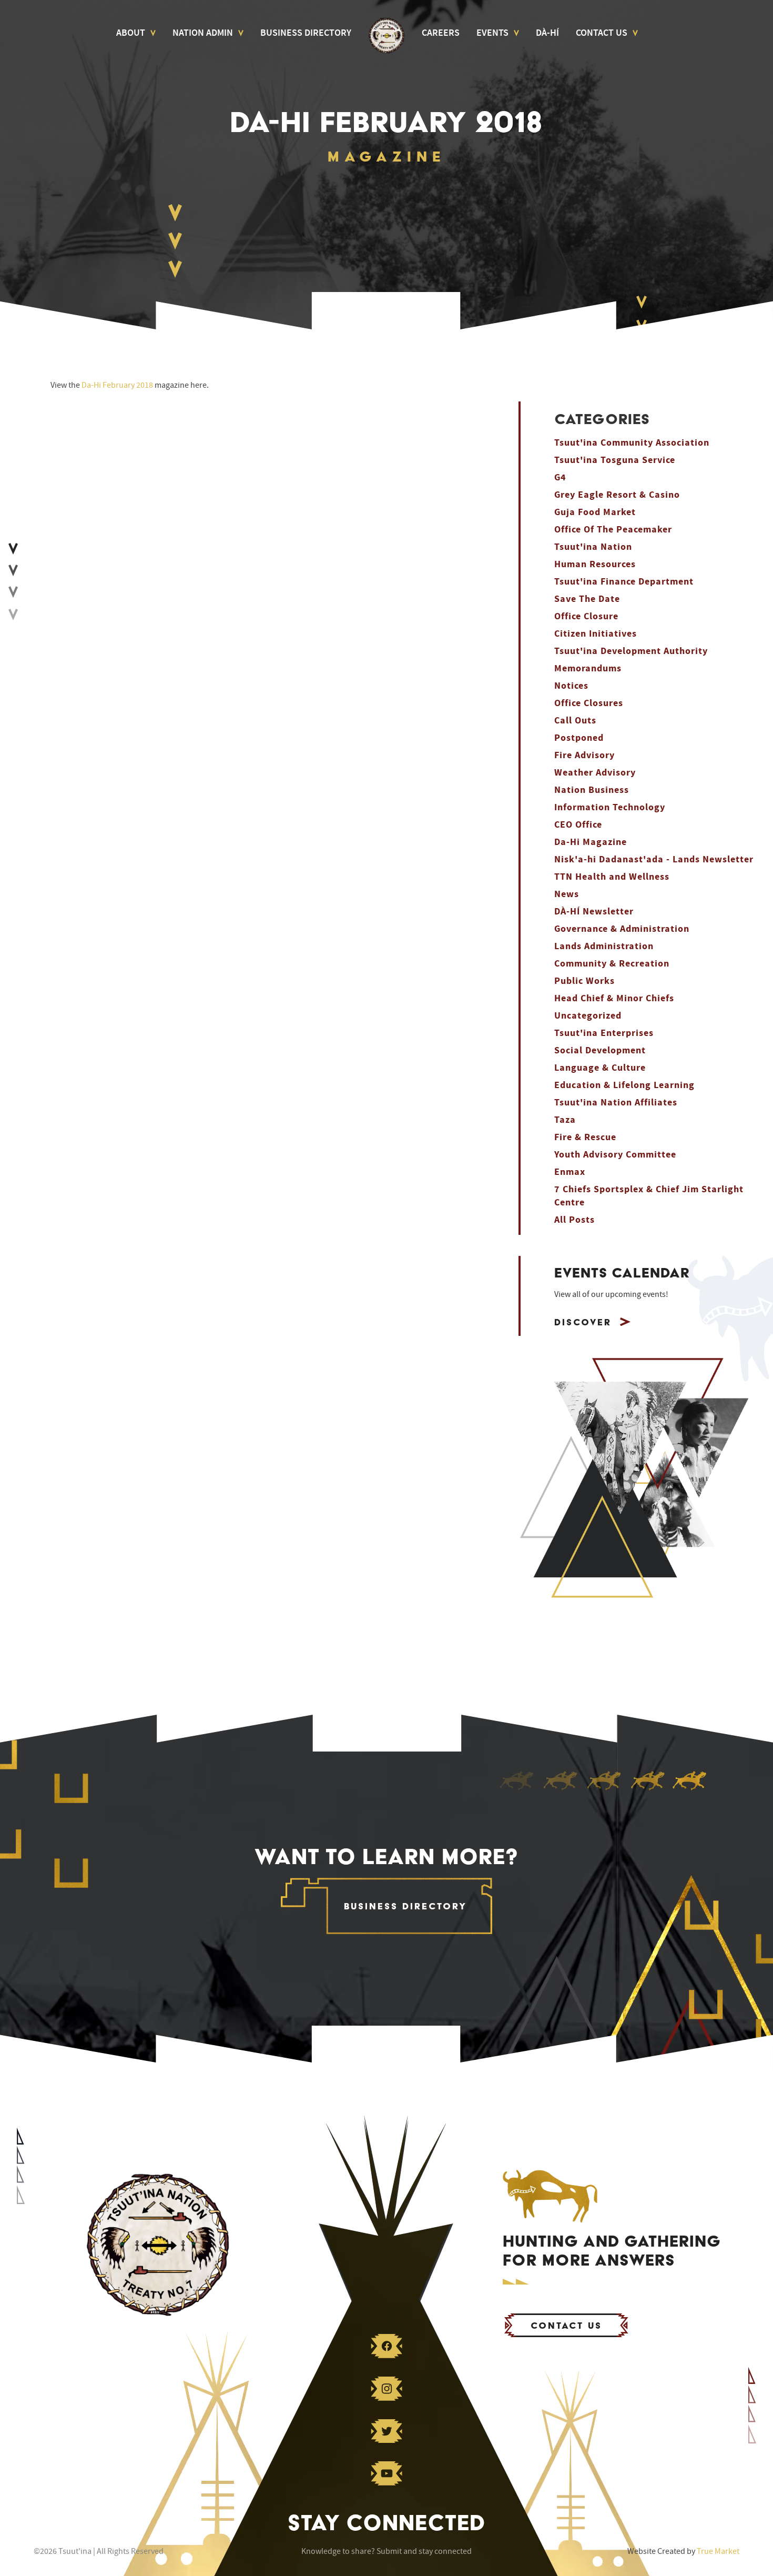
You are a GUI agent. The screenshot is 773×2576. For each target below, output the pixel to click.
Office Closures (589, 703)
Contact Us (602, 33)
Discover (583, 1322)
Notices (571, 686)
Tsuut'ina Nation (593, 547)
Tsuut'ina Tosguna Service (615, 460)
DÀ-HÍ (547, 33)
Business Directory (306, 33)
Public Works (584, 981)
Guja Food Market (595, 512)
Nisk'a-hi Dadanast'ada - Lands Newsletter (654, 859)
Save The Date (587, 599)
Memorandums (588, 668)
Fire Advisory (584, 755)
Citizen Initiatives (596, 634)
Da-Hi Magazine (591, 842)
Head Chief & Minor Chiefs (614, 998)
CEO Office (578, 825)
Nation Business (592, 790)
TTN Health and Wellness (612, 877)
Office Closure (586, 616)
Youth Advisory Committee (615, 1155)
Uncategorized (588, 1016)
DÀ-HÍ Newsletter (594, 912)
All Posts (574, 1220)
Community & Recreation (612, 964)
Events (492, 33)
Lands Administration (604, 946)
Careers (441, 33)
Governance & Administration (622, 929)
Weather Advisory (595, 773)
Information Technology (610, 807)
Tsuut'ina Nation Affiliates (616, 1103)
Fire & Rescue (585, 1137)
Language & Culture (600, 1068)
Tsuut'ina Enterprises (604, 1033)
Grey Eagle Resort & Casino (617, 495)
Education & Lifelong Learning (624, 1085)
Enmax (570, 1172)
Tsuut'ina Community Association (632, 443)
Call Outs (575, 721)
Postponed (579, 738)
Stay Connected (387, 2522)
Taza (565, 1120)
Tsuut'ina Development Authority (631, 651)
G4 (560, 477)
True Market (718, 2551)
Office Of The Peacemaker (613, 530)
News (567, 894)
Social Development (600, 1050)
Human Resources (595, 564)
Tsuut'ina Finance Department (624, 582)
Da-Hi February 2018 (117, 385)
